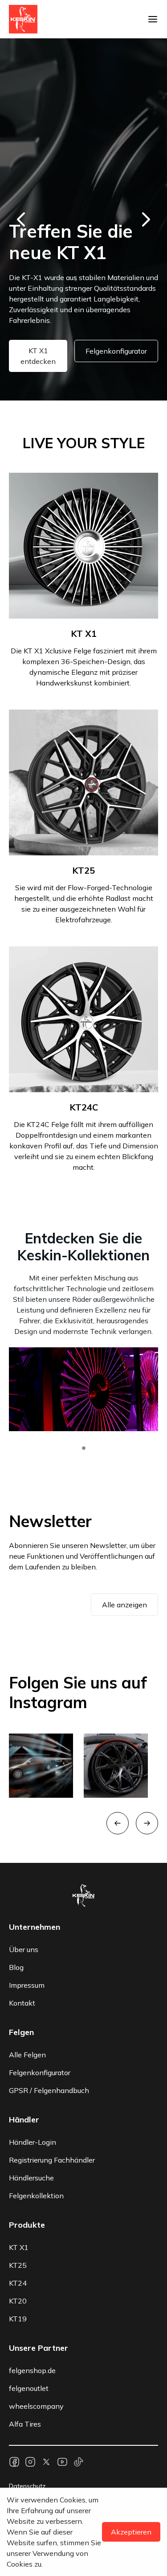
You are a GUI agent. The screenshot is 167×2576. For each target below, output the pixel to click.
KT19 (18, 2319)
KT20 (18, 2301)
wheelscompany (36, 2406)
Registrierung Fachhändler (52, 2160)
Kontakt (22, 2003)
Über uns (24, 1949)
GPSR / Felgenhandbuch (49, 2090)
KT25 (18, 2265)
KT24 (18, 2283)
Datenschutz (27, 2486)
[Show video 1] (84, 1448)
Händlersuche (31, 2178)
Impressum (27, 1985)
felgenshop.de (32, 2370)
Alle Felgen (27, 2055)
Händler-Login (33, 2142)
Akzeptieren (131, 2532)
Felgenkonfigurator (116, 351)
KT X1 (19, 2247)
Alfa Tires (25, 2424)
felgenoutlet (29, 2388)
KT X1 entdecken (38, 356)
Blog (16, 1967)
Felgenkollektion (36, 2196)
